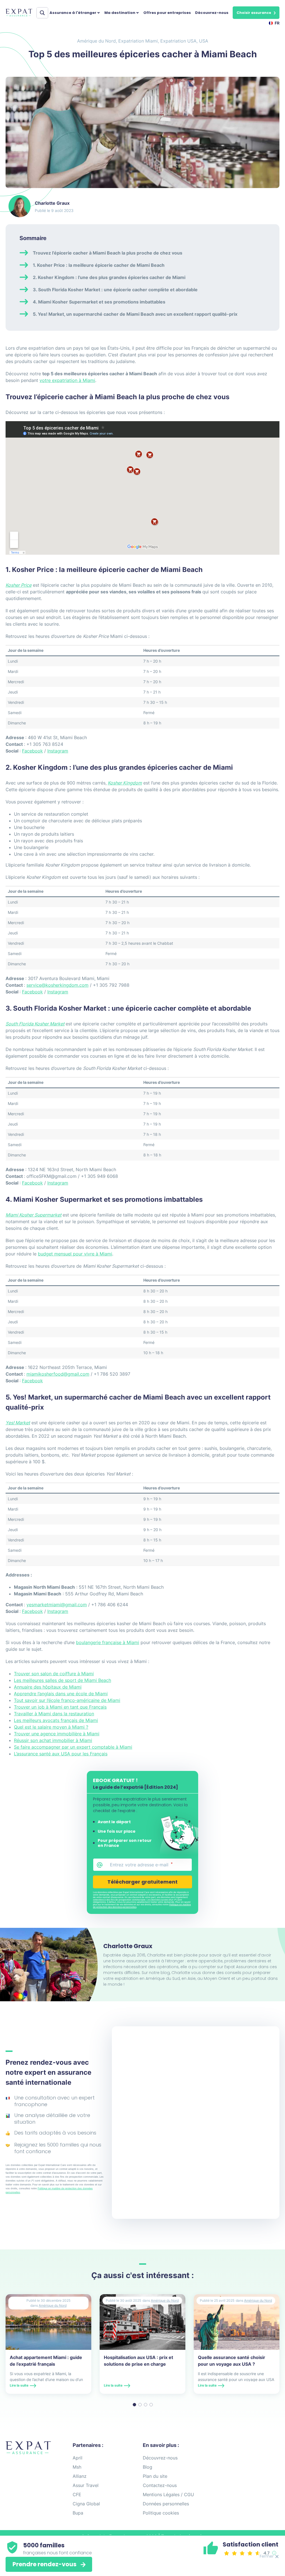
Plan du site (155, 2476)
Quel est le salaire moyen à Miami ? (51, 1727)
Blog (148, 2467)
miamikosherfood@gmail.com (58, 1374)
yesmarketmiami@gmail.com (57, 1605)
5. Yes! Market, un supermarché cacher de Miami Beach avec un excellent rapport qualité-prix (135, 314)
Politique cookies (161, 2513)
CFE (77, 2494)
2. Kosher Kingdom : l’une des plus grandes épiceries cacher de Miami (109, 277)
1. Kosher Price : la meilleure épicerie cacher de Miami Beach (99, 265)
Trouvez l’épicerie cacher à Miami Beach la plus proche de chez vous (108, 253)
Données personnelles (166, 2504)
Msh (77, 2467)
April (78, 2458)
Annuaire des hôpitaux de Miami (48, 1687)
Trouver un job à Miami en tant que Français (60, 1707)
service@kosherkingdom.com (57, 985)
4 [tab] (151, 2405)
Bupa (78, 2513)
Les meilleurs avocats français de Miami (56, 1720)
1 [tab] (134, 2405)
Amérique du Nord (96, 41)
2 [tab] (140, 2405)
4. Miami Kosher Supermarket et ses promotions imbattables (99, 302)
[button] (256, 13)
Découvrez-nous (212, 13)
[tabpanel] (48, 2344)
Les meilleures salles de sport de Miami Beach (62, 1680)
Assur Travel (86, 2485)
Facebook (32, 751)
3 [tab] (146, 2405)
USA (204, 41)
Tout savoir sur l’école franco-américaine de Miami (67, 1700)
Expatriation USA (178, 41)
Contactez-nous (160, 2485)
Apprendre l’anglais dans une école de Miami (61, 1694)
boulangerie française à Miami (108, 1642)
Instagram (58, 751)
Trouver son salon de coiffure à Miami (54, 1674)
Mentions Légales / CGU (168, 2494)
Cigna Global (86, 2504)
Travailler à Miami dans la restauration (54, 1714)
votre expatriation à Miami (67, 380)
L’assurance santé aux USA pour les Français (61, 1754)
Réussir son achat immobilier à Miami (53, 1740)
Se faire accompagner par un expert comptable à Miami (73, 1747)
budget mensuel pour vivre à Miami (75, 1254)
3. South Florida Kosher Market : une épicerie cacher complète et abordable (115, 290)
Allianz (80, 2476)
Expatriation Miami (138, 41)
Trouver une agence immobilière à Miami (57, 1734)
